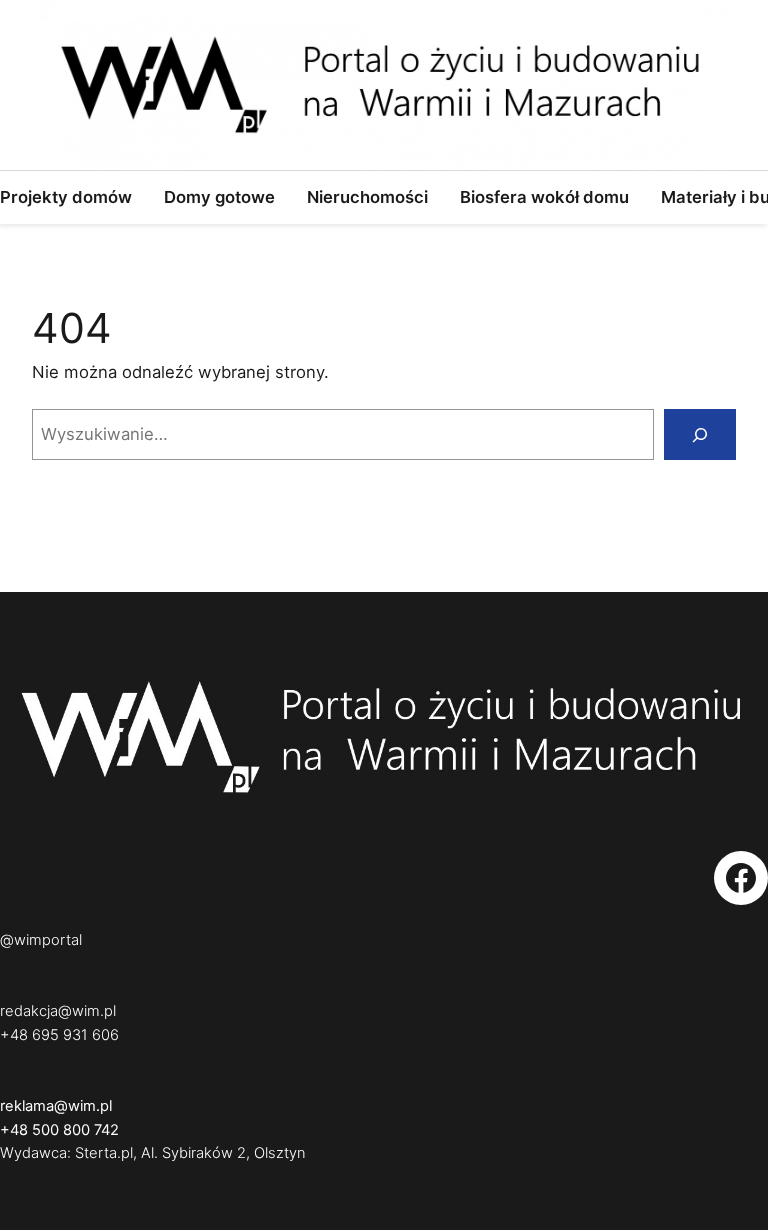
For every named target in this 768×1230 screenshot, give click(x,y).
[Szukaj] (700, 434)
